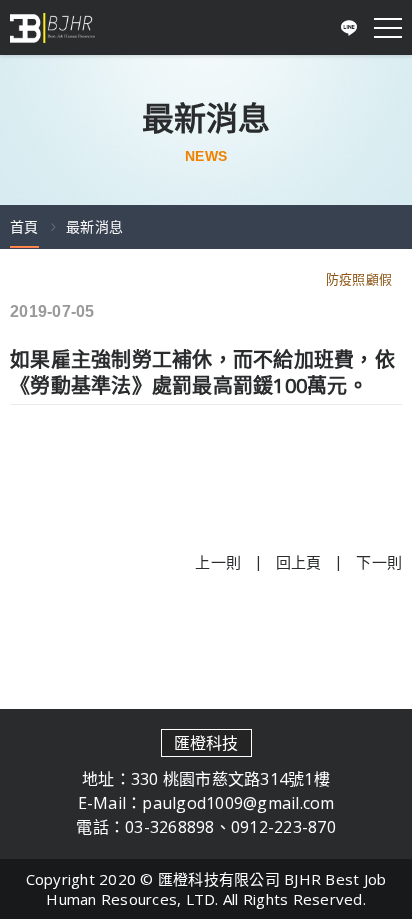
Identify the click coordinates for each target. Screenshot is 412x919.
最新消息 (94, 226)
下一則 (379, 562)
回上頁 (299, 562)
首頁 (24, 226)
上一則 (218, 562)
